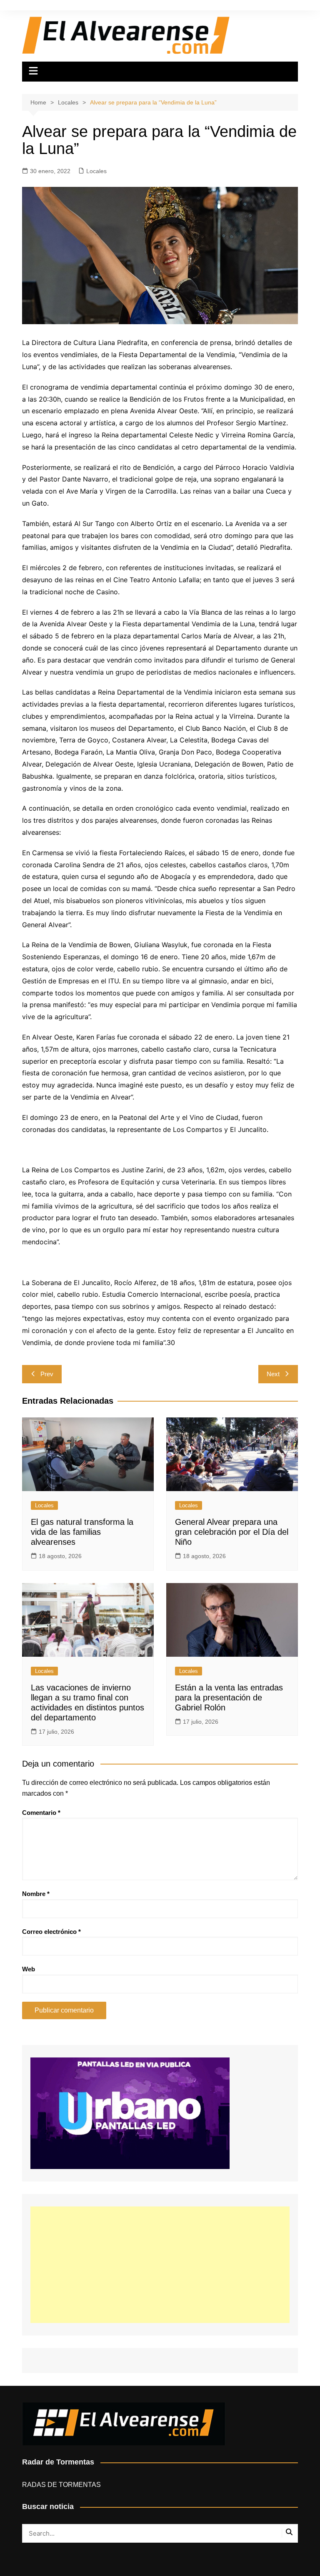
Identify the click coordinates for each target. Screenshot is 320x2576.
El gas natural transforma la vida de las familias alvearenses (82, 1532)
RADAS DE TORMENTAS (61, 2485)
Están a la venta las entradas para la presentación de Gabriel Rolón (229, 1697)
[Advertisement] (160, 2265)
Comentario (41, 1813)
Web (29, 1969)
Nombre (36, 1894)
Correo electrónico (51, 1932)
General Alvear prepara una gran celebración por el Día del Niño (232, 1532)
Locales (96, 171)
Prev (47, 1374)
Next (273, 1374)
